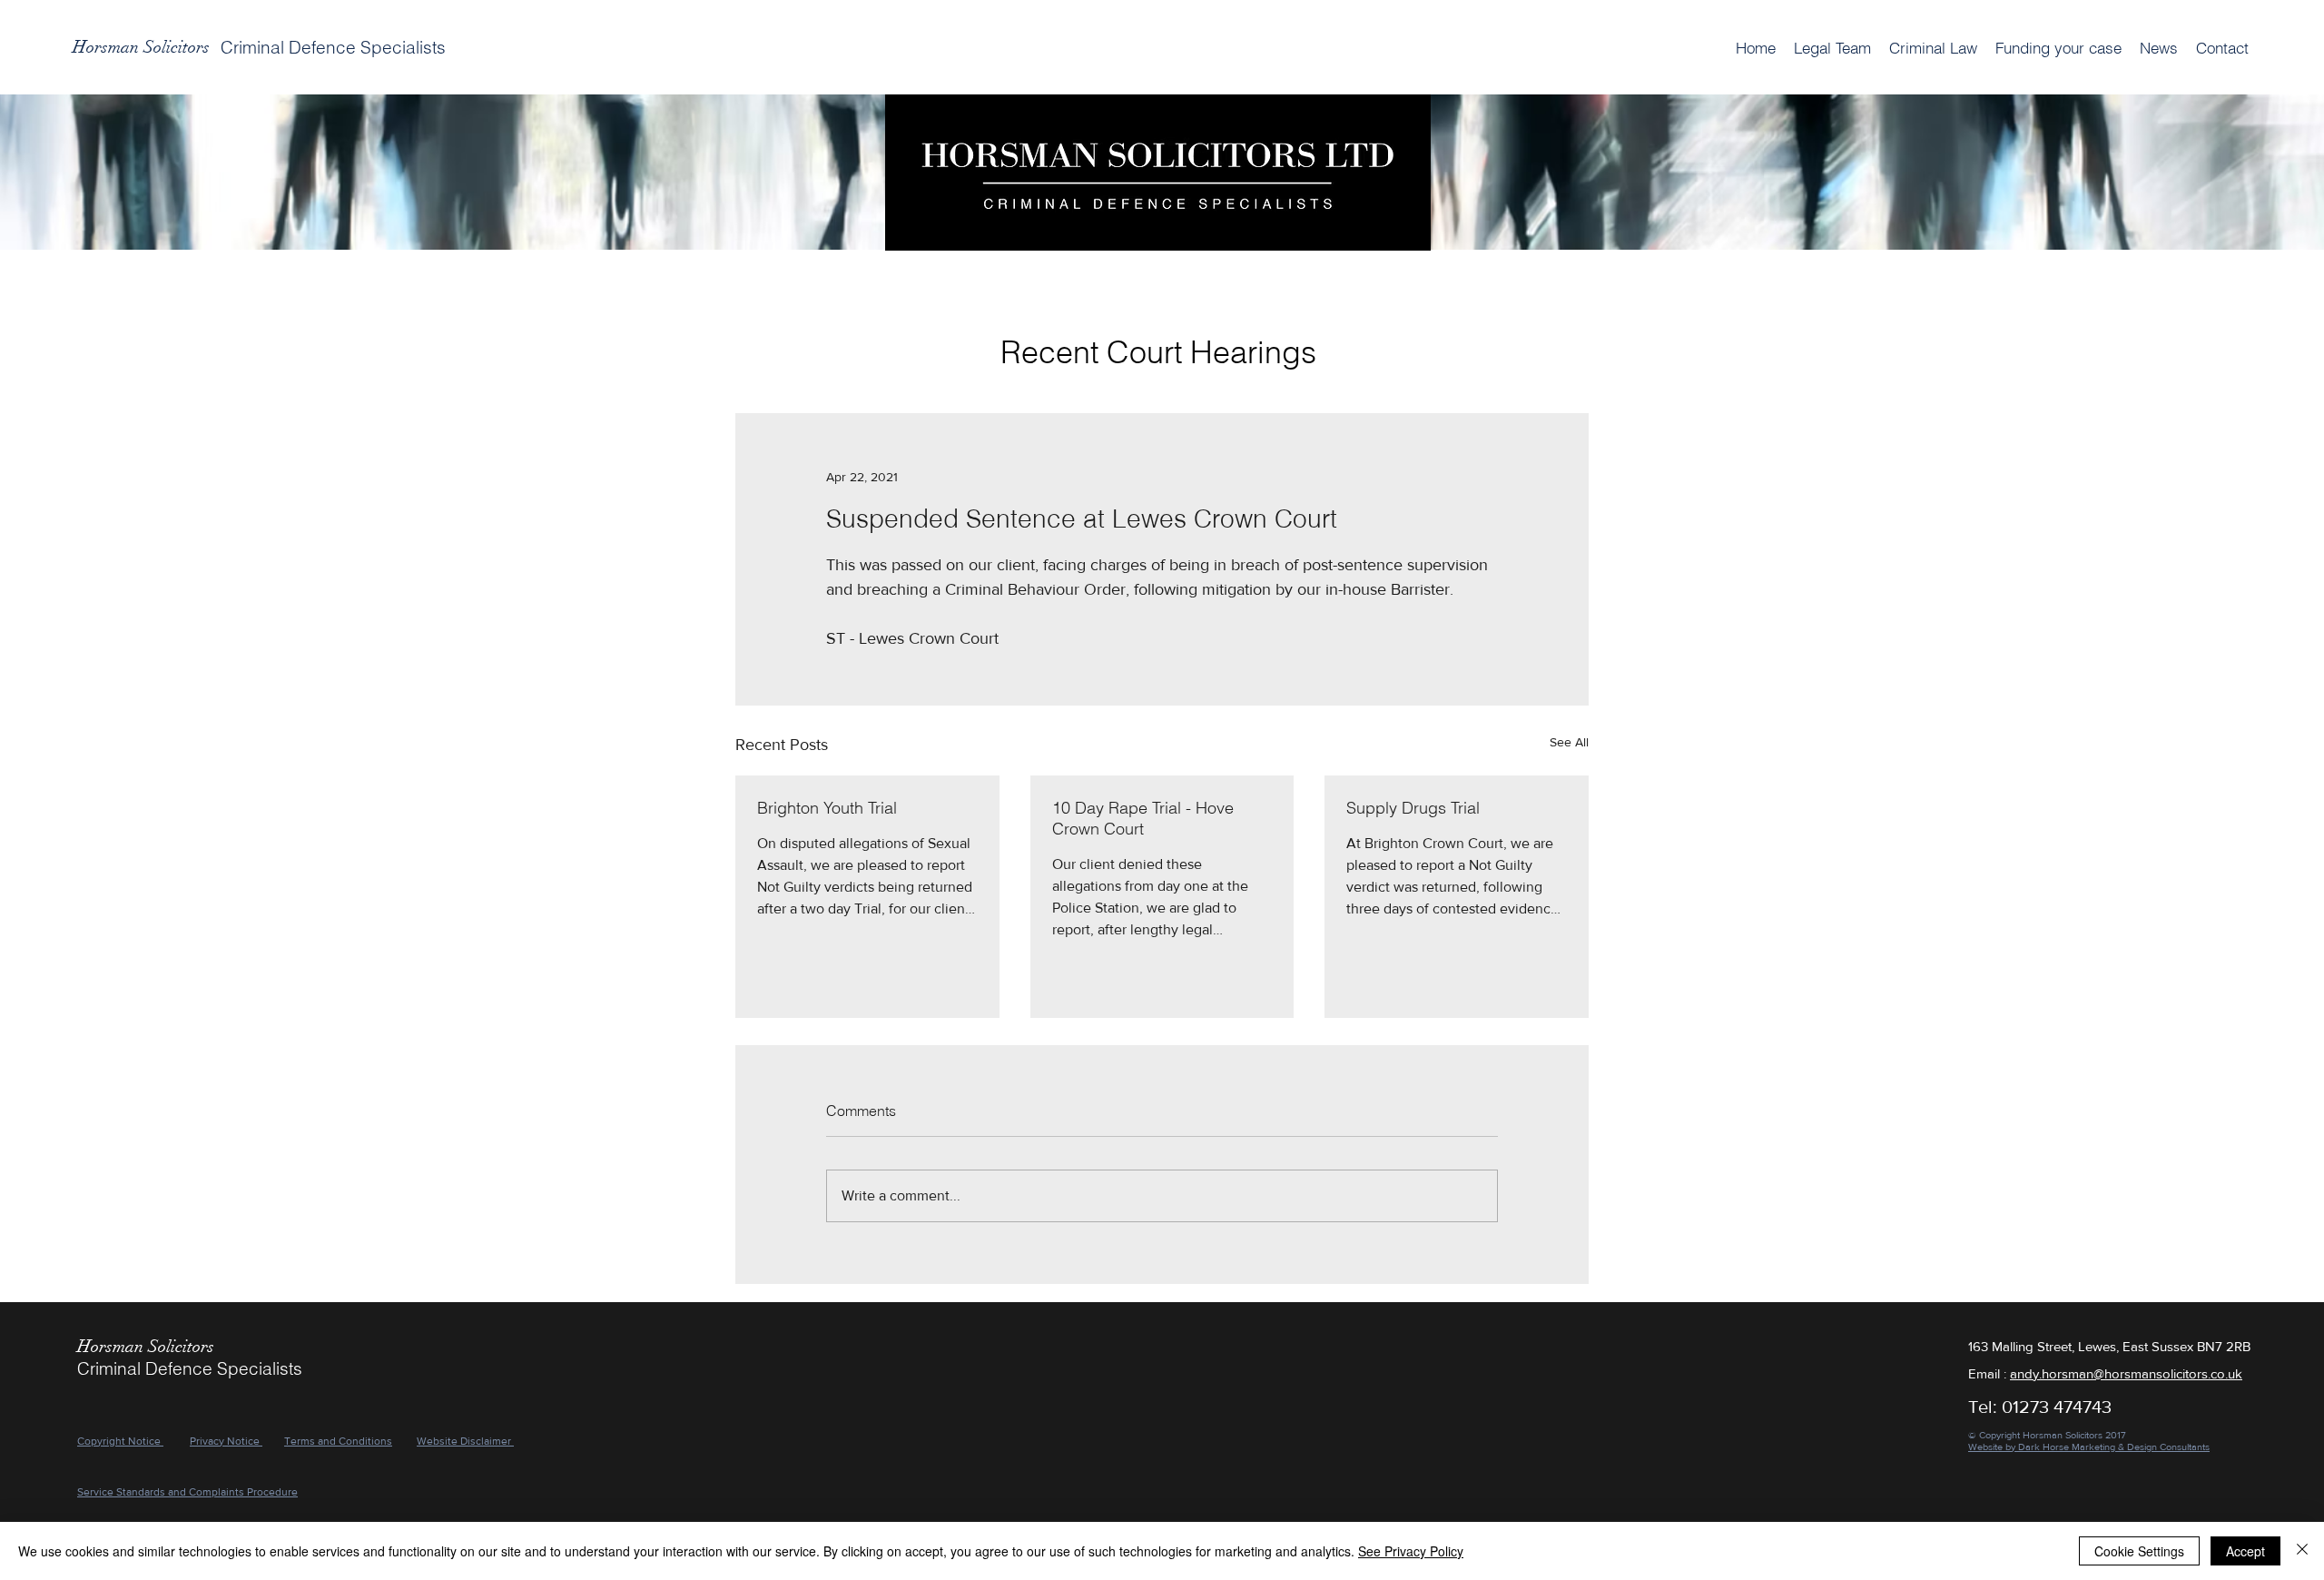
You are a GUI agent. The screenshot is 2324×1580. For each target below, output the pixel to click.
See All (1569, 742)
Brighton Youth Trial (827, 808)
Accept (2245, 1551)
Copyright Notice (120, 1441)
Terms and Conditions (338, 1441)
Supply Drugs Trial (1413, 808)
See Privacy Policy (1411, 1551)
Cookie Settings (2139, 1551)
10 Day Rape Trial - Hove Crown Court (1143, 818)
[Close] (2302, 1551)
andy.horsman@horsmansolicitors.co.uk (2126, 1373)
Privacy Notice (226, 1441)
